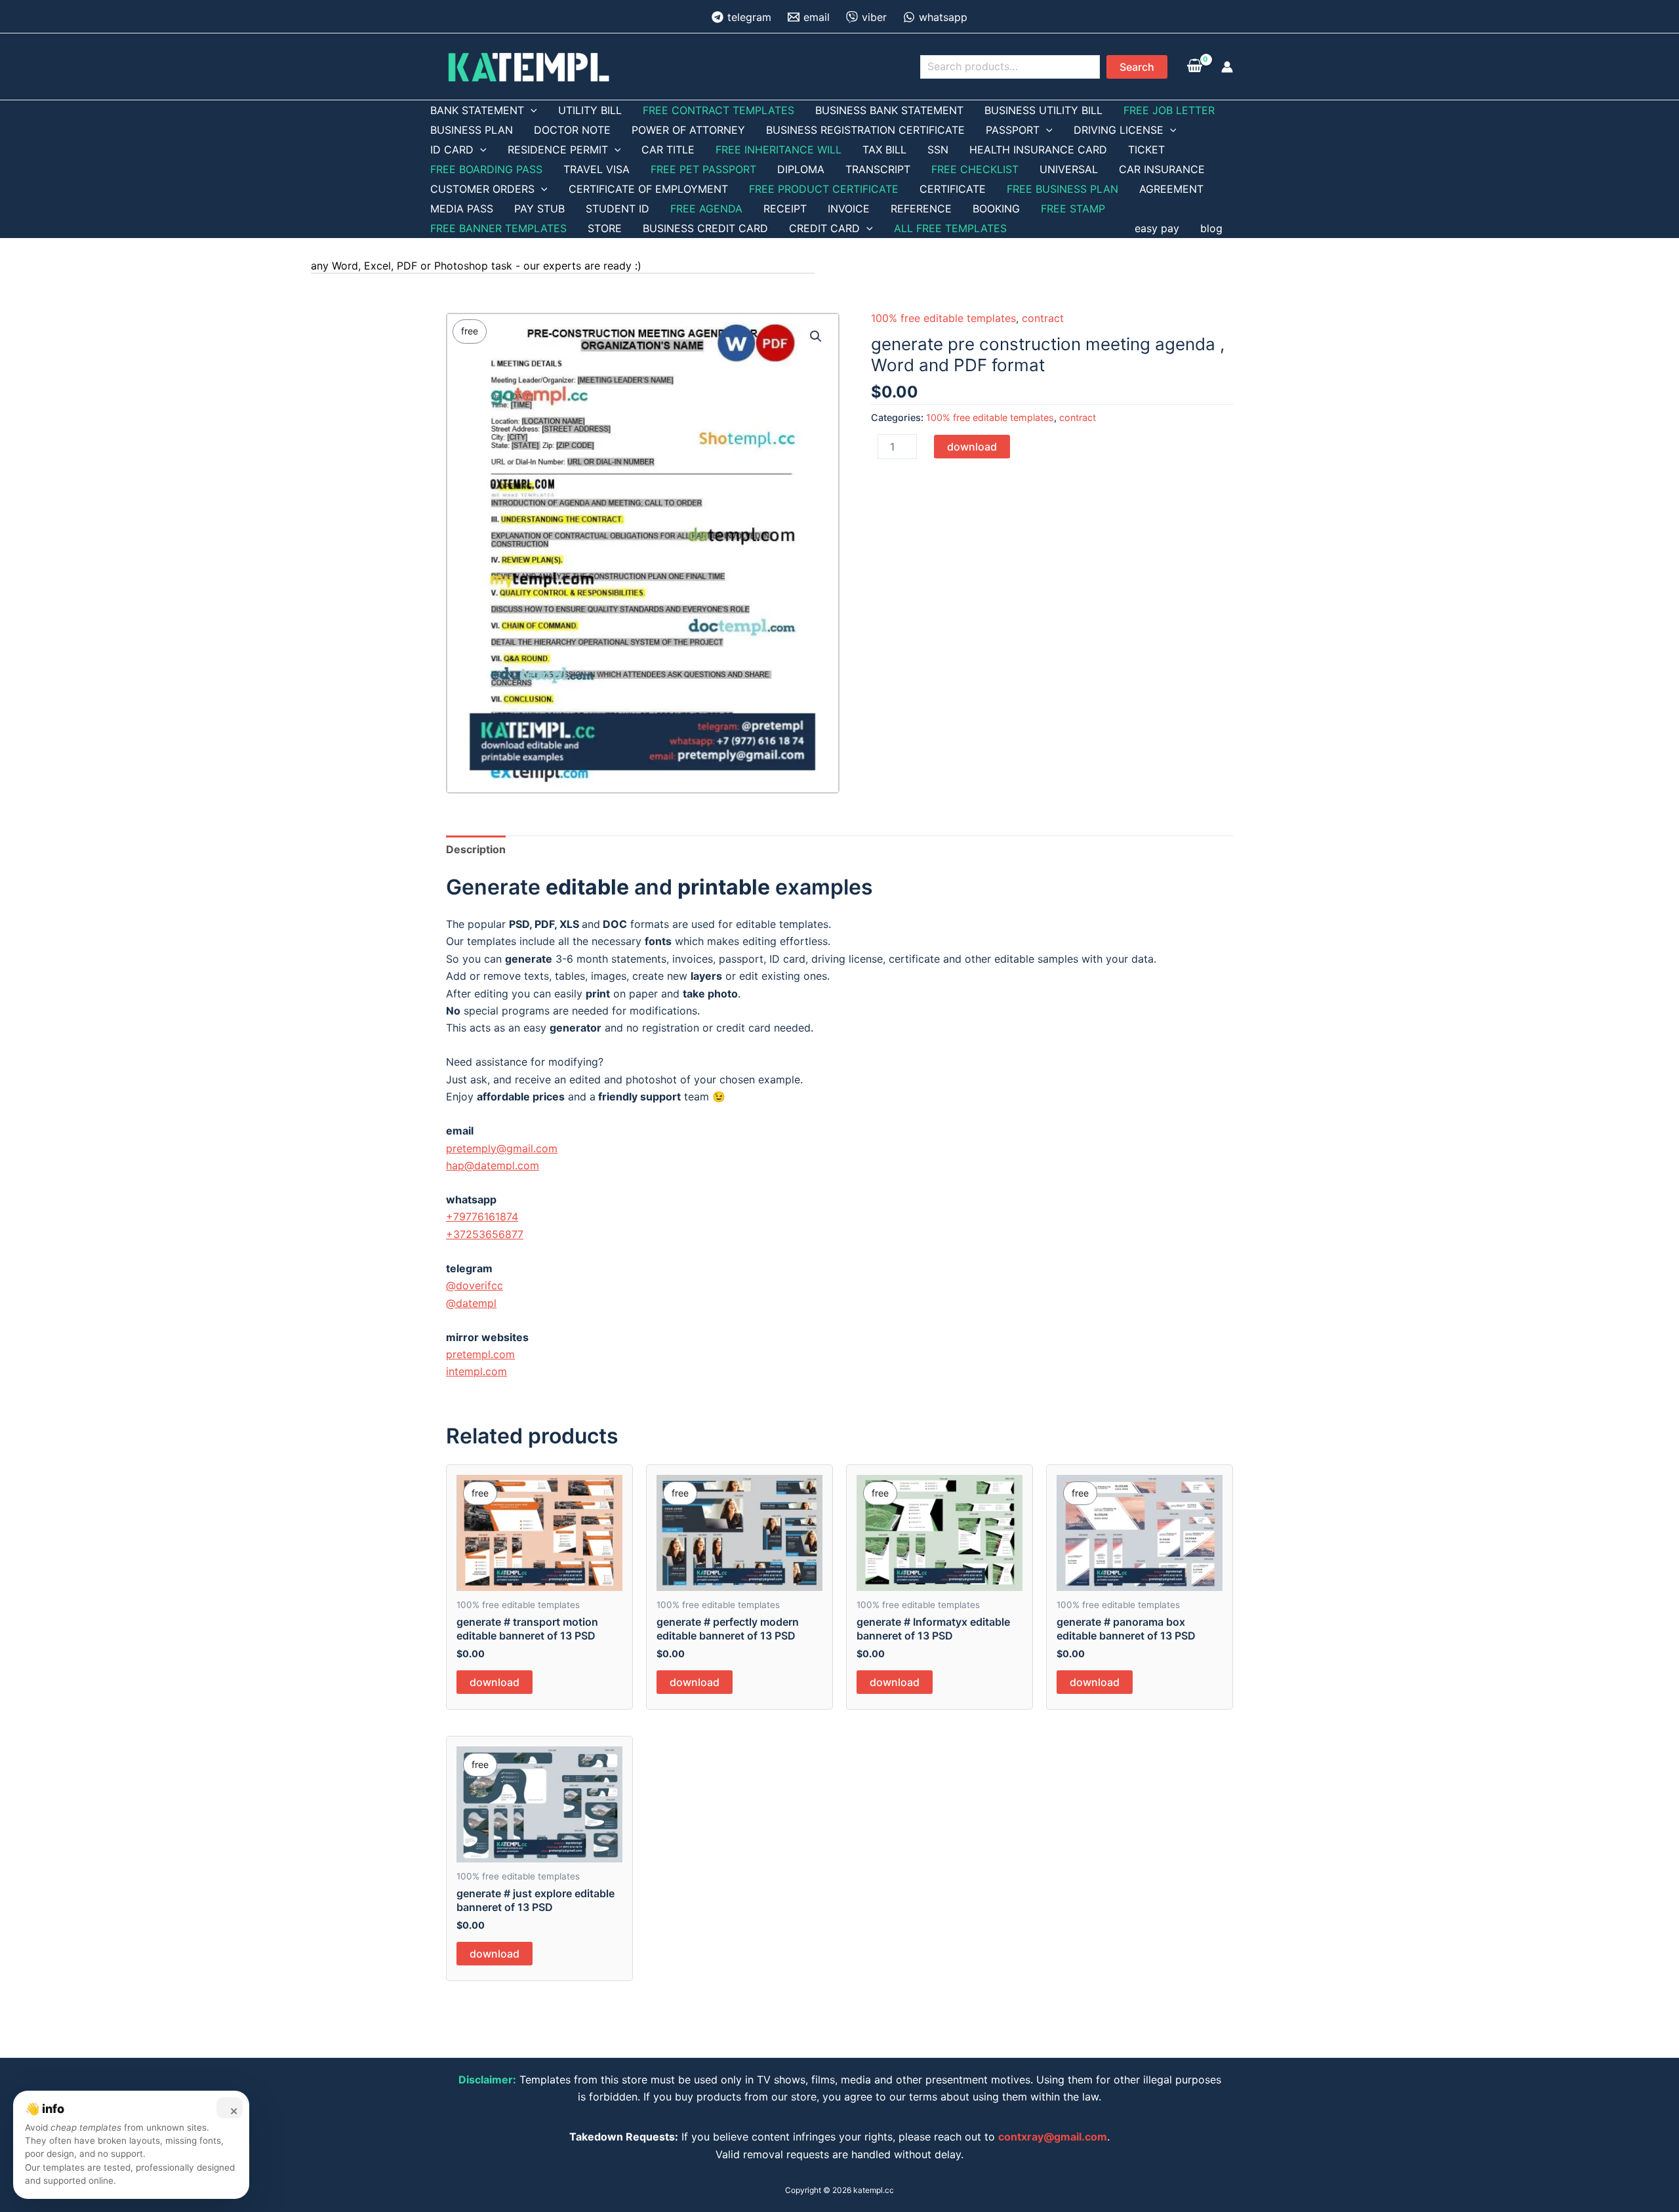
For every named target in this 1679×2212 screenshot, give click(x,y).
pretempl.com (480, 1354)
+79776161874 (482, 1217)
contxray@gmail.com (1053, 2137)
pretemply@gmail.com (502, 1148)
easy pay (1157, 228)
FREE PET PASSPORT (703, 169)
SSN (938, 150)
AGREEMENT (1171, 189)
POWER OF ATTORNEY (688, 130)
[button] (816, 336)
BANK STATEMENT (477, 110)
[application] (531, 110)
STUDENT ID (617, 209)
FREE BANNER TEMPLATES (498, 228)
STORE (605, 228)
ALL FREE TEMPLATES (950, 228)
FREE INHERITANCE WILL (779, 150)
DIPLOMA (801, 169)
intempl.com (476, 1371)
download (972, 447)
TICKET (1146, 150)
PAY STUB (539, 209)
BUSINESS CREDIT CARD (705, 228)
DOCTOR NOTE (572, 130)
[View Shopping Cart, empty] (1194, 66)
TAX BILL (884, 150)
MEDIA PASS (462, 209)
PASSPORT (1013, 130)
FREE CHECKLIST (975, 169)
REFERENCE (921, 209)
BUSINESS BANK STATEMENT (889, 110)
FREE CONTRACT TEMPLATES (718, 110)
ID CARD (452, 150)
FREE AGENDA (706, 209)
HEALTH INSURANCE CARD (1038, 150)
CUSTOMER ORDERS (482, 189)
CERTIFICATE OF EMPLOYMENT (648, 189)
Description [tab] (476, 849)
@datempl (471, 1303)
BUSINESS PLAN (472, 130)
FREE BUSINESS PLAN (1062, 189)
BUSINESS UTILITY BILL (1043, 110)
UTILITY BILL (590, 110)
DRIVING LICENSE (1119, 130)
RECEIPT (785, 209)
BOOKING (996, 209)
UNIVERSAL (1069, 169)
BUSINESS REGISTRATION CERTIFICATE (865, 130)
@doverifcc (475, 1285)
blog (1211, 228)
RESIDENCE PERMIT (558, 150)
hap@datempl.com (493, 1165)
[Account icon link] (1227, 67)
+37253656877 (485, 1234)
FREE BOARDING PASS (486, 169)
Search (1137, 67)
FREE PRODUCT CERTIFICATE (824, 189)
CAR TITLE (668, 150)
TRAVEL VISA (597, 169)
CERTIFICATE (953, 189)
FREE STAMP (1073, 209)
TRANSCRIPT (878, 169)
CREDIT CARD (824, 228)
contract (1043, 318)
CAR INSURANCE (1162, 169)
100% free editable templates (943, 318)
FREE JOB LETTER (1169, 110)
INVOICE (849, 209)
